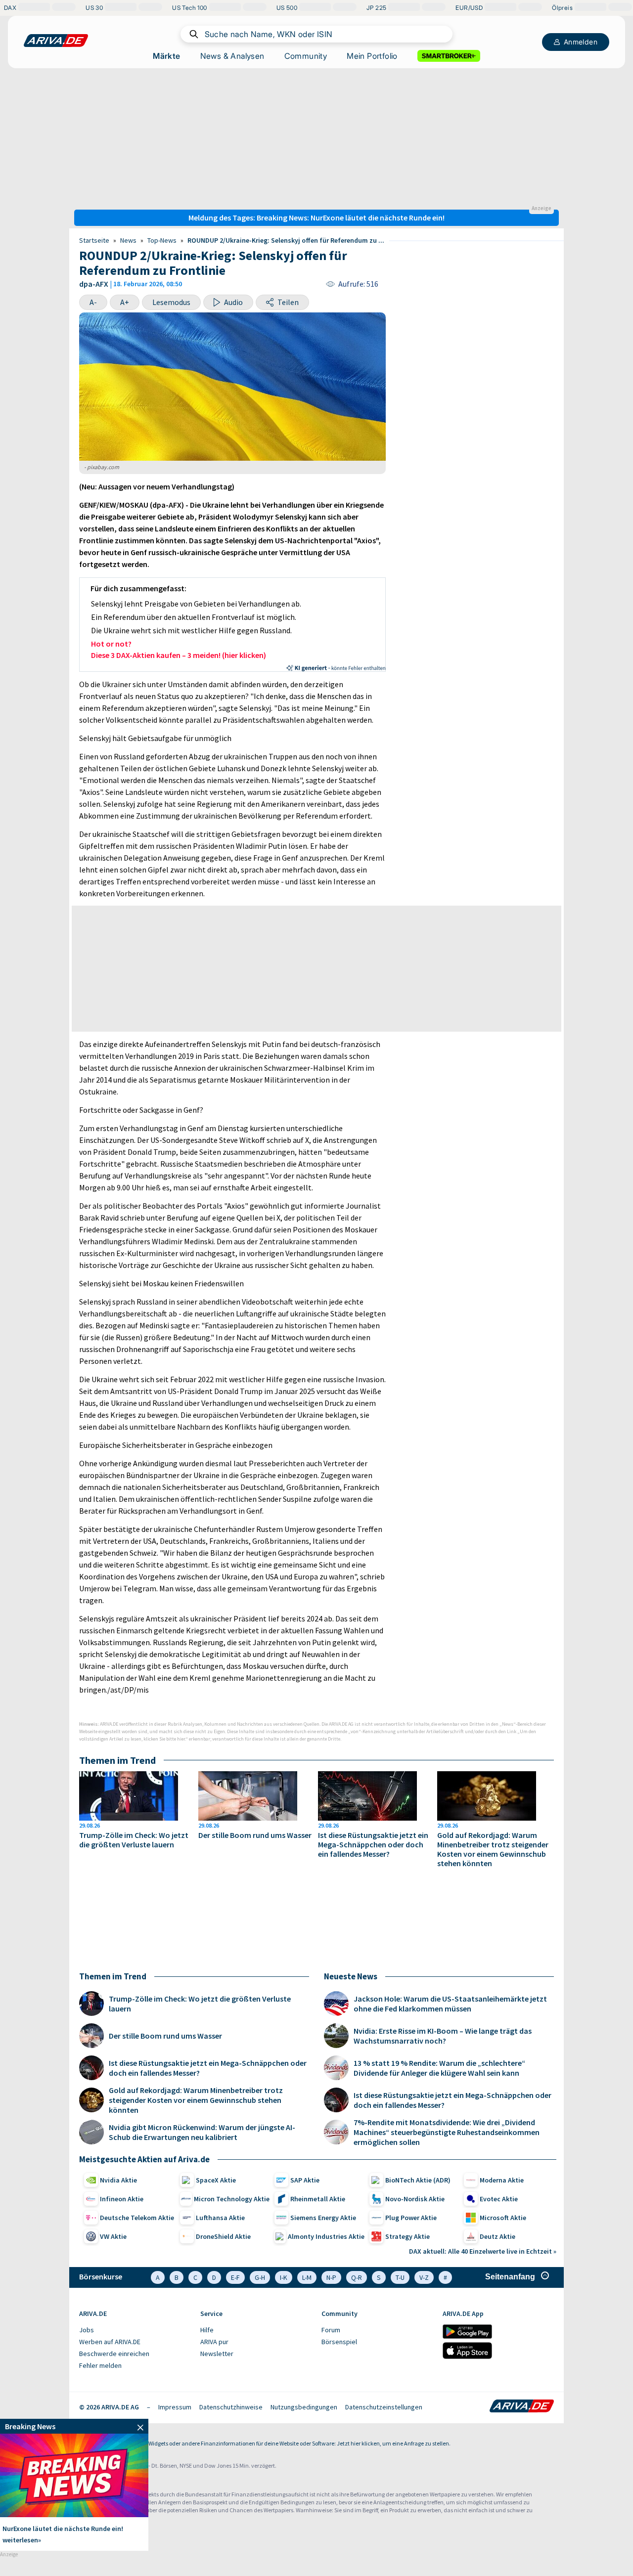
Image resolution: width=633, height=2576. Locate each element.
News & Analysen (232, 56)
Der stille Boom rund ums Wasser (255, 1835)
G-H (260, 2277)
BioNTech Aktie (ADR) (418, 2180)
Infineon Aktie (122, 2199)
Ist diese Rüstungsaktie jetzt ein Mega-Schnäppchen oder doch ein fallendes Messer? (373, 1845)
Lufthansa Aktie (220, 2218)
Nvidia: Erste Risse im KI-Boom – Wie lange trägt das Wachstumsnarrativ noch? (443, 2036)
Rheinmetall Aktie (318, 2199)
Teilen (288, 302)
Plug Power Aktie (411, 2218)
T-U (400, 2277)
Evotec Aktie (499, 2199)
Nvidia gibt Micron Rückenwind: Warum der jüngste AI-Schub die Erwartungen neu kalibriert (202, 2132)
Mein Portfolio (372, 56)
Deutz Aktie (497, 2236)
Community (306, 56)
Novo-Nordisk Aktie (415, 2199)
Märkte (166, 56)
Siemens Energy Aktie (323, 2218)
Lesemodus (171, 302)
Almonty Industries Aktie (326, 2236)
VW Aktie (113, 2236)
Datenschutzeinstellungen (384, 2407)
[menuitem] (135, 2330)
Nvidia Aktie (118, 2180)
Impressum (175, 2407)
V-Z (424, 2277)
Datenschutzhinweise (231, 2407)
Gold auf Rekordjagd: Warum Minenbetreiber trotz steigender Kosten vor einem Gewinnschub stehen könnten (493, 1849)
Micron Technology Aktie (232, 2199)
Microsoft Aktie (503, 2218)
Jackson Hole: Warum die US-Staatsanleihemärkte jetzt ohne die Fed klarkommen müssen (450, 2004)
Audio (233, 302)
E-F (235, 2277)
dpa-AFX (94, 284)
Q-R (357, 2277)
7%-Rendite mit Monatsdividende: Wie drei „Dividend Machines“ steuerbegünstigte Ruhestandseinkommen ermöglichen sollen (447, 2132)
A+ (125, 302)
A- (93, 302)
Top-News (162, 240)
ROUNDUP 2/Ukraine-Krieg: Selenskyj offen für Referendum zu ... (286, 240)
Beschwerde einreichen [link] (114, 2354)
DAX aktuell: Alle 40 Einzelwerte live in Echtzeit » (483, 2251)
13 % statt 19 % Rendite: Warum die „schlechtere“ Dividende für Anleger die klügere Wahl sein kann (439, 2068)
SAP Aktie (305, 2180)
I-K (284, 2277)
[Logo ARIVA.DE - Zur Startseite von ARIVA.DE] (522, 2407)
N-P (331, 2277)
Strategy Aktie (407, 2236)
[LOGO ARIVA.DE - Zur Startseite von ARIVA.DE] (56, 41)
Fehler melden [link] (100, 2365)
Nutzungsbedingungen (304, 2407)
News (128, 240)
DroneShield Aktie (223, 2236)
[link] (74, 2426)
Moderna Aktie (502, 2180)
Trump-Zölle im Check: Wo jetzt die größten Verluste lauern (134, 1840)
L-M (307, 2277)
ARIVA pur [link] (214, 2342)
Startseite (94, 240)
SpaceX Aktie (216, 2180)
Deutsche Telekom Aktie (137, 2218)
